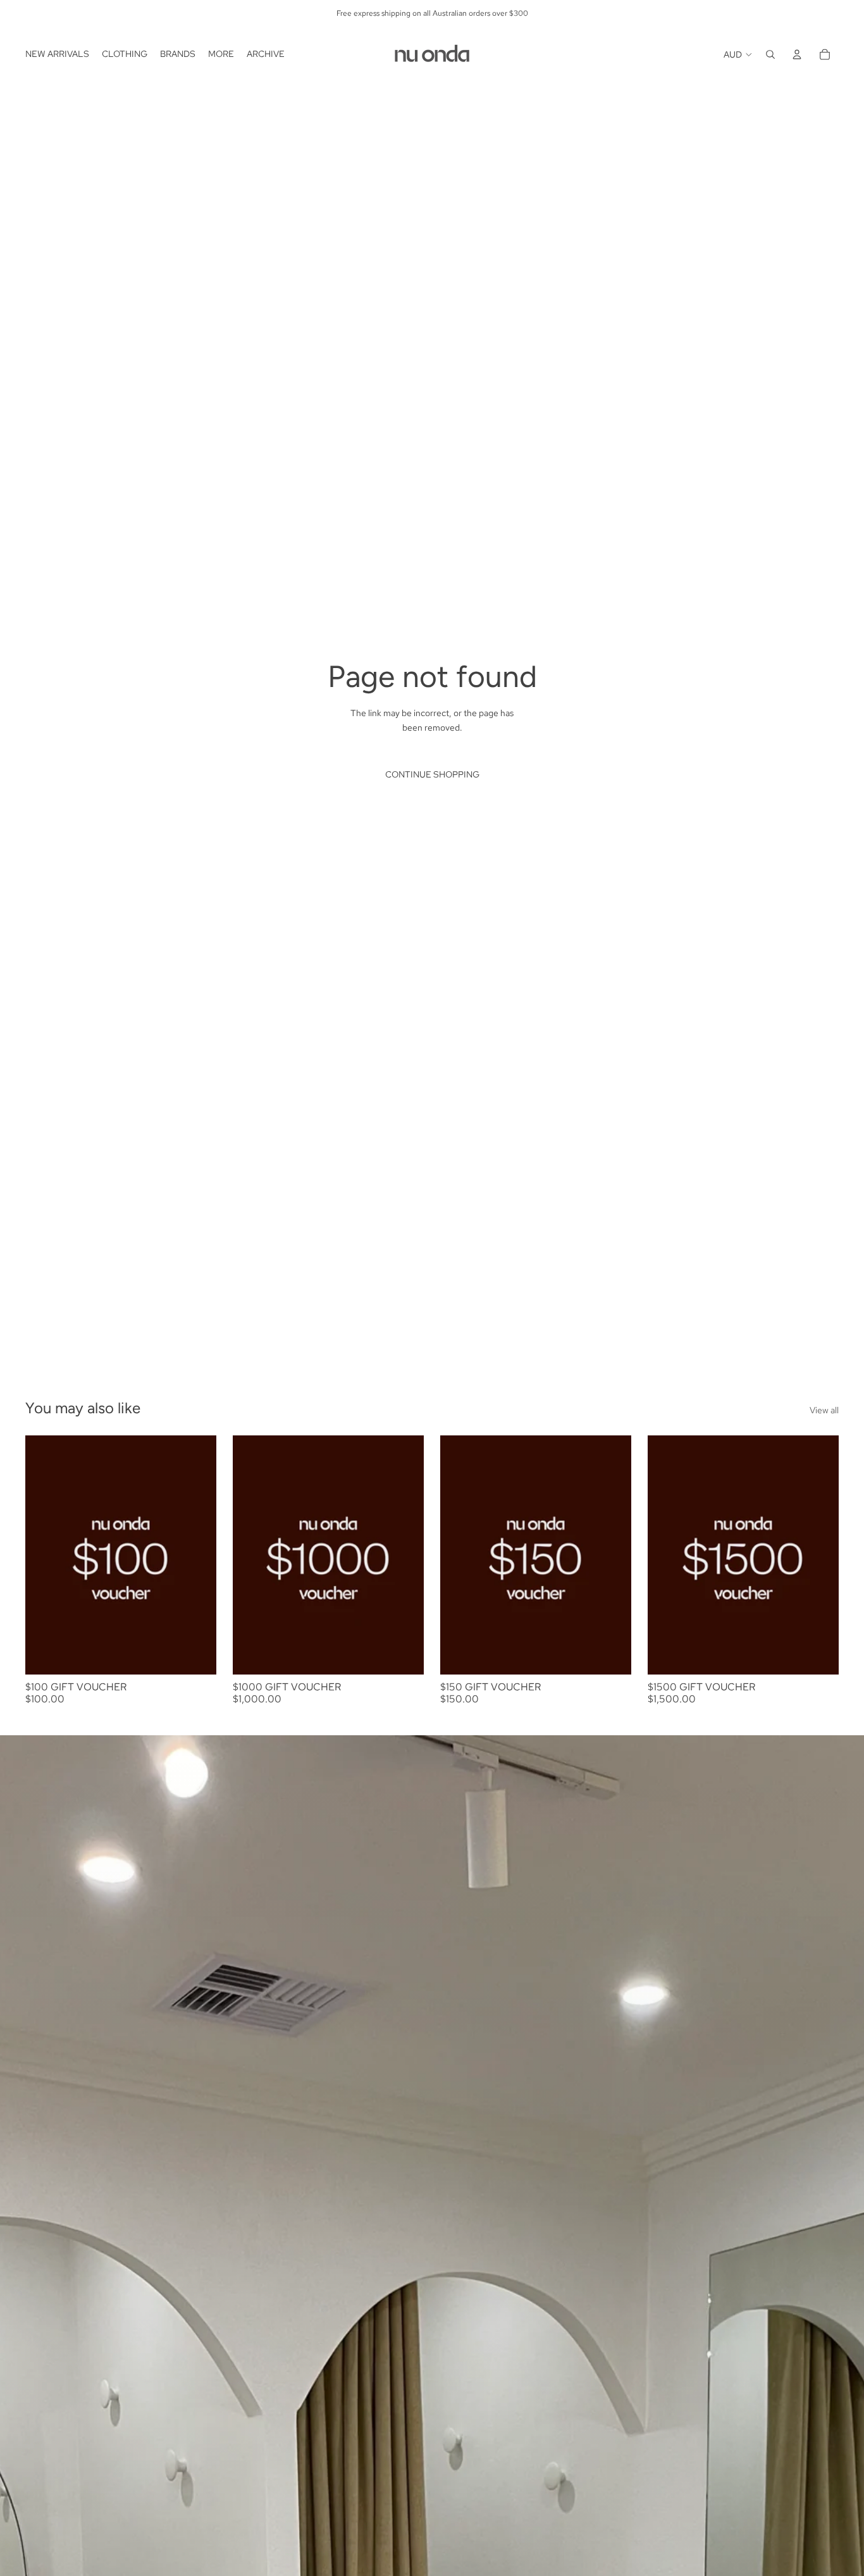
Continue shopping (432, 774)
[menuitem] (57, 54)
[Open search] (770, 54)
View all (824, 1410)
